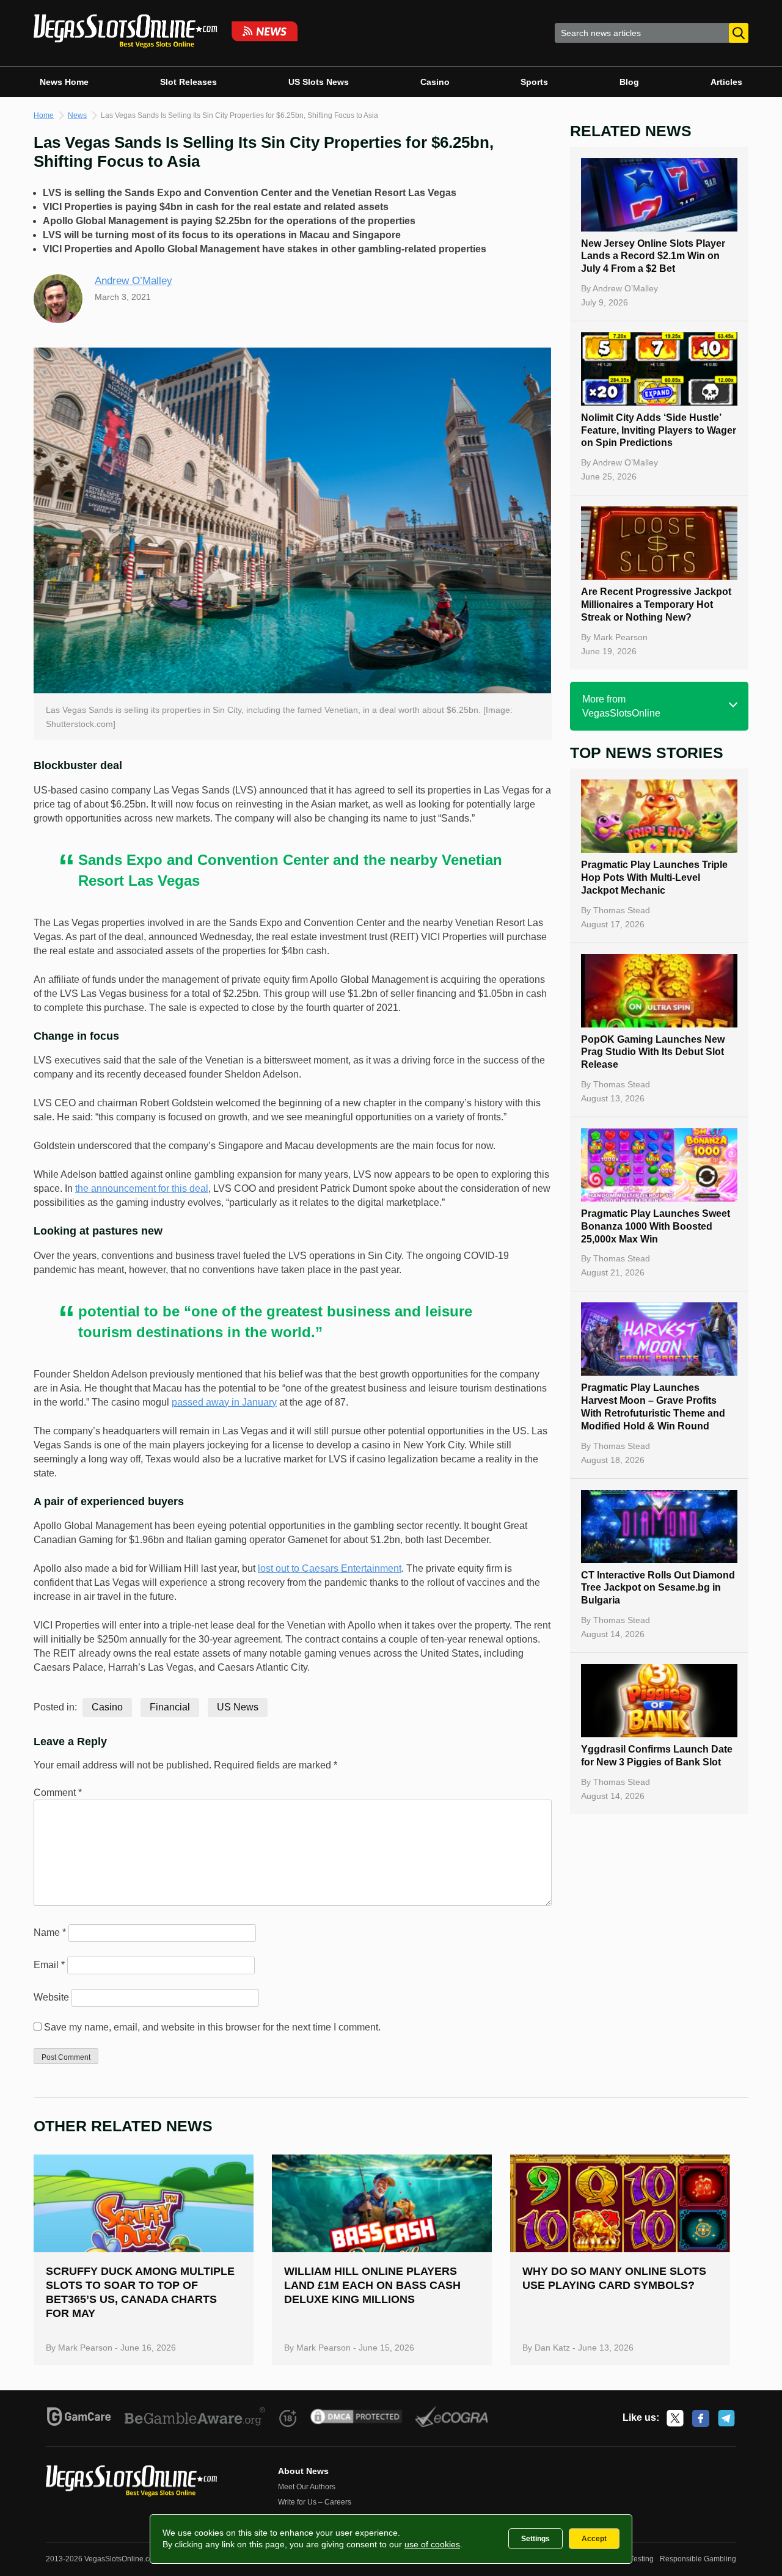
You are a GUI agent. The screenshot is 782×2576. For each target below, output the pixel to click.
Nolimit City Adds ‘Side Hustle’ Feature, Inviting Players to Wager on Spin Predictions (659, 430)
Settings (535, 2539)
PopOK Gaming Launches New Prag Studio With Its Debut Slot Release (653, 1052)
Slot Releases (188, 82)
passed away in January (224, 1402)
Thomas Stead (622, 910)
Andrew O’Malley (133, 281)
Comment (58, 1793)
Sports (534, 82)
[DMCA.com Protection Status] (356, 2418)
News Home (64, 82)
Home (44, 115)
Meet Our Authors (307, 2487)
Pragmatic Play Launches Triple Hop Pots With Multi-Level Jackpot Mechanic (654, 878)
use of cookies (432, 2544)
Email (49, 1965)
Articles (726, 82)
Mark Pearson (620, 637)
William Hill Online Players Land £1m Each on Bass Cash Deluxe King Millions (372, 2285)
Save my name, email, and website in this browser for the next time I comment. (212, 2027)
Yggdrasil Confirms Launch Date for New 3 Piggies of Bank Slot (657, 1756)
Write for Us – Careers (315, 2502)
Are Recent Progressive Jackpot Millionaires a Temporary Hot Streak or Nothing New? (656, 604)
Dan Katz (552, 2348)
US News (238, 1707)
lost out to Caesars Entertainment (330, 1568)
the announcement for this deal (142, 1188)
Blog (629, 82)
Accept (594, 2539)
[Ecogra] (452, 2418)
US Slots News (319, 82)
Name (50, 1932)
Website (51, 1997)
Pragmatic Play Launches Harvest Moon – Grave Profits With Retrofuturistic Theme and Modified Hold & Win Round (653, 1407)
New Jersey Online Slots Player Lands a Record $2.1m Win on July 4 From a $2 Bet (653, 256)
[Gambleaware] (195, 2418)
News (77, 115)
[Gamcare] (79, 2418)
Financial (170, 1707)
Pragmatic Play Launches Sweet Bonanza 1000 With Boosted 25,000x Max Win (656, 1226)
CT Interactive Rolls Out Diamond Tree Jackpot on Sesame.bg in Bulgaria (658, 1588)
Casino (435, 82)
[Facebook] (701, 2418)
